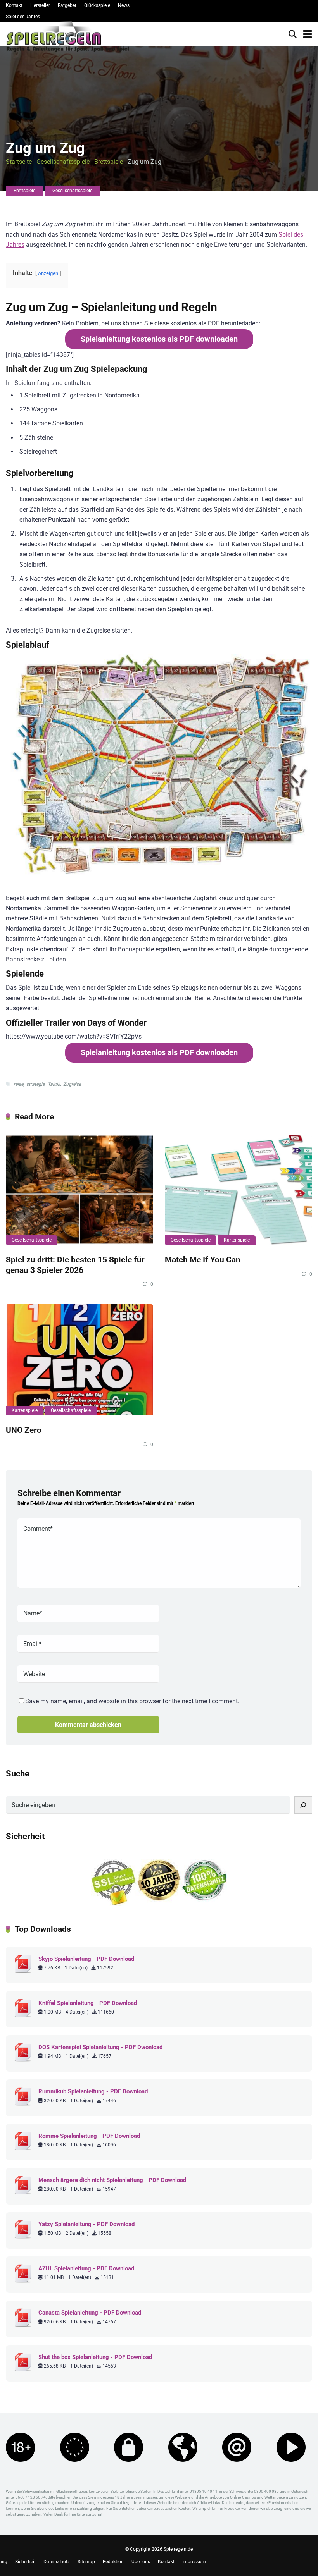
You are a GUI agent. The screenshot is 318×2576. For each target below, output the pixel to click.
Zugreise (72, 1084)
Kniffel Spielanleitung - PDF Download (88, 2003)
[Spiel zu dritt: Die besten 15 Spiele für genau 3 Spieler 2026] (79, 1190)
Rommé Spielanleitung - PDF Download (89, 2136)
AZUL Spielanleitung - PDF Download (86, 2268)
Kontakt (14, 5)
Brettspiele (109, 162)
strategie (35, 1084)
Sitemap (86, 2562)
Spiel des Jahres (23, 17)
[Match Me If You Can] (238, 1190)
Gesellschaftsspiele (63, 162)
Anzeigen (48, 273)
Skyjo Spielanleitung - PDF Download (86, 1959)
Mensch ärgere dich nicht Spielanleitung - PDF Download (112, 2180)
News (124, 5)
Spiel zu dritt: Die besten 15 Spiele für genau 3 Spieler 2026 (75, 1265)
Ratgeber (67, 5)
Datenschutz (57, 2562)
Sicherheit (25, 2562)
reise (18, 1084)
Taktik (54, 1084)
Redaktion (113, 2562)
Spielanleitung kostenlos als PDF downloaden (159, 339)
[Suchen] (303, 1805)
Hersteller (40, 5)
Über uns (141, 2562)
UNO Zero (24, 1430)
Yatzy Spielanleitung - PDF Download (86, 2224)
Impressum (194, 2562)
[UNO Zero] (79, 1360)
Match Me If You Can (203, 1260)
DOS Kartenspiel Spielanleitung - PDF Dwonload (100, 2047)
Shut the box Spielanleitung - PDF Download (95, 2357)
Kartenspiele (237, 1240)
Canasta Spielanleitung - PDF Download (90, 2313)
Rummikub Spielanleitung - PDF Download (93, 2091)
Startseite (19, 162)
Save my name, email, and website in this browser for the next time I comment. (132, 1701)
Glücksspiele (97, 5)
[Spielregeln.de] (68, 38)
